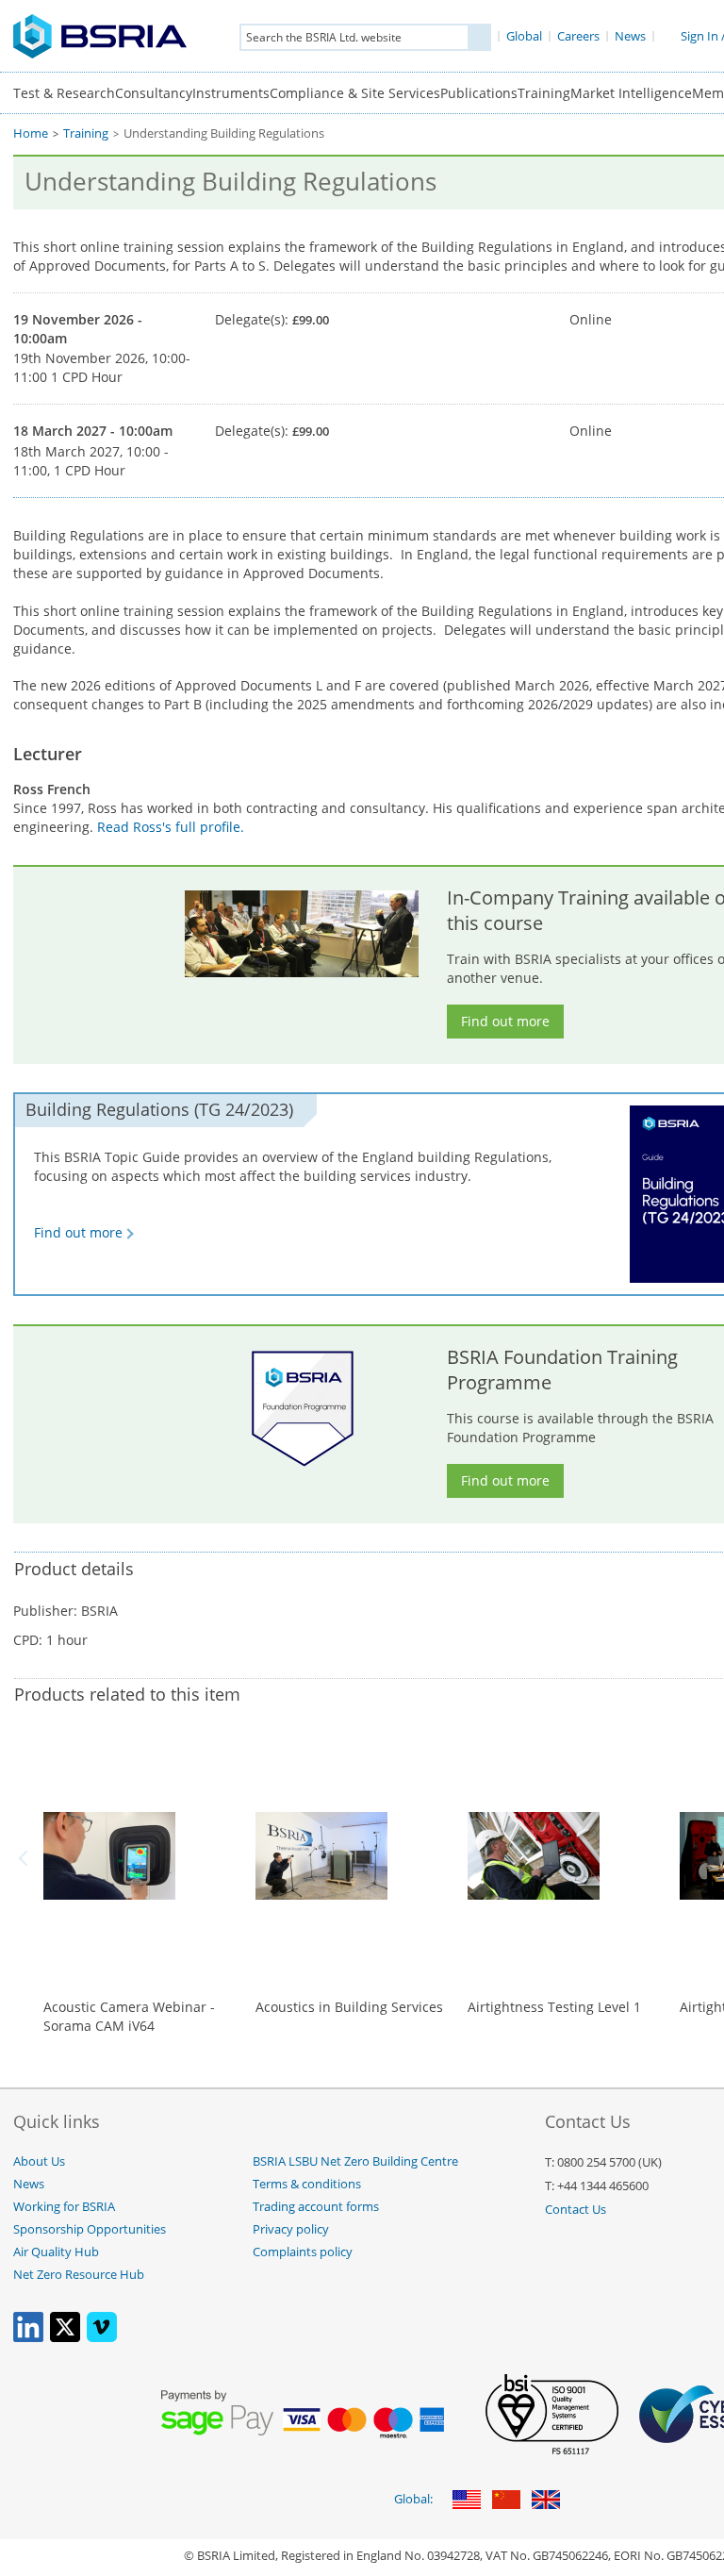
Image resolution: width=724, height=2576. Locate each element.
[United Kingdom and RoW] (546, 2501)
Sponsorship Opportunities (90, 2229)
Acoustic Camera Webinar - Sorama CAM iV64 (129, 2016)
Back (26, 1858)
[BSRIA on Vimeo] (102, 2338)
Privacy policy (291, 2229)
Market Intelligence (631, 93)
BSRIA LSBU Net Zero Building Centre (355, 2161)
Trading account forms (316, 2207)
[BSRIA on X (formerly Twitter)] (65, 2338)
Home (31, 133)
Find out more (505, 1021)
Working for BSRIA (64, 2207)
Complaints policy (303, 2252)
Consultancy (154, 93)
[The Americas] (467, 2501)
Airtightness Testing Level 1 (554, 2007)
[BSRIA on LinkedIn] (28, 2338)
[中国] (506, 2501)
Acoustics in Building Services (349, 2007)
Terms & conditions (307, 2184)
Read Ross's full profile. (171, 827)
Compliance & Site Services (355, 93)
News (29, 2184)
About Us (39, 2161)
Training (544, 93)
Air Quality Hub (56, 2252)
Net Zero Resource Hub (79, 2275)
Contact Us (576, 2210)
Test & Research (64, 93)
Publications (479, 93)
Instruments (231, 93)
